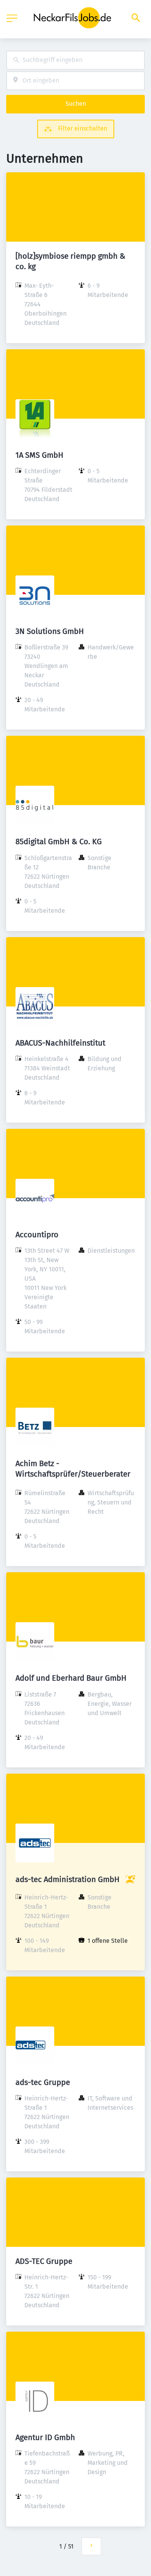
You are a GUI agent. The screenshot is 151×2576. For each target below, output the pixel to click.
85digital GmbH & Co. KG (59, 841)
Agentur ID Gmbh (45, 2437)
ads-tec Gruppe (43, 2082)
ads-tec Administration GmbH (68, 1879)
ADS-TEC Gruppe (44, 2261)
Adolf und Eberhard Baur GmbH (71, 1678)
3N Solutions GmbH (50, 631)
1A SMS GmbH (39, 455)
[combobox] (75, 60)
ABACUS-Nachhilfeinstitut (60, 1043)
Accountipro (37, 1235)
